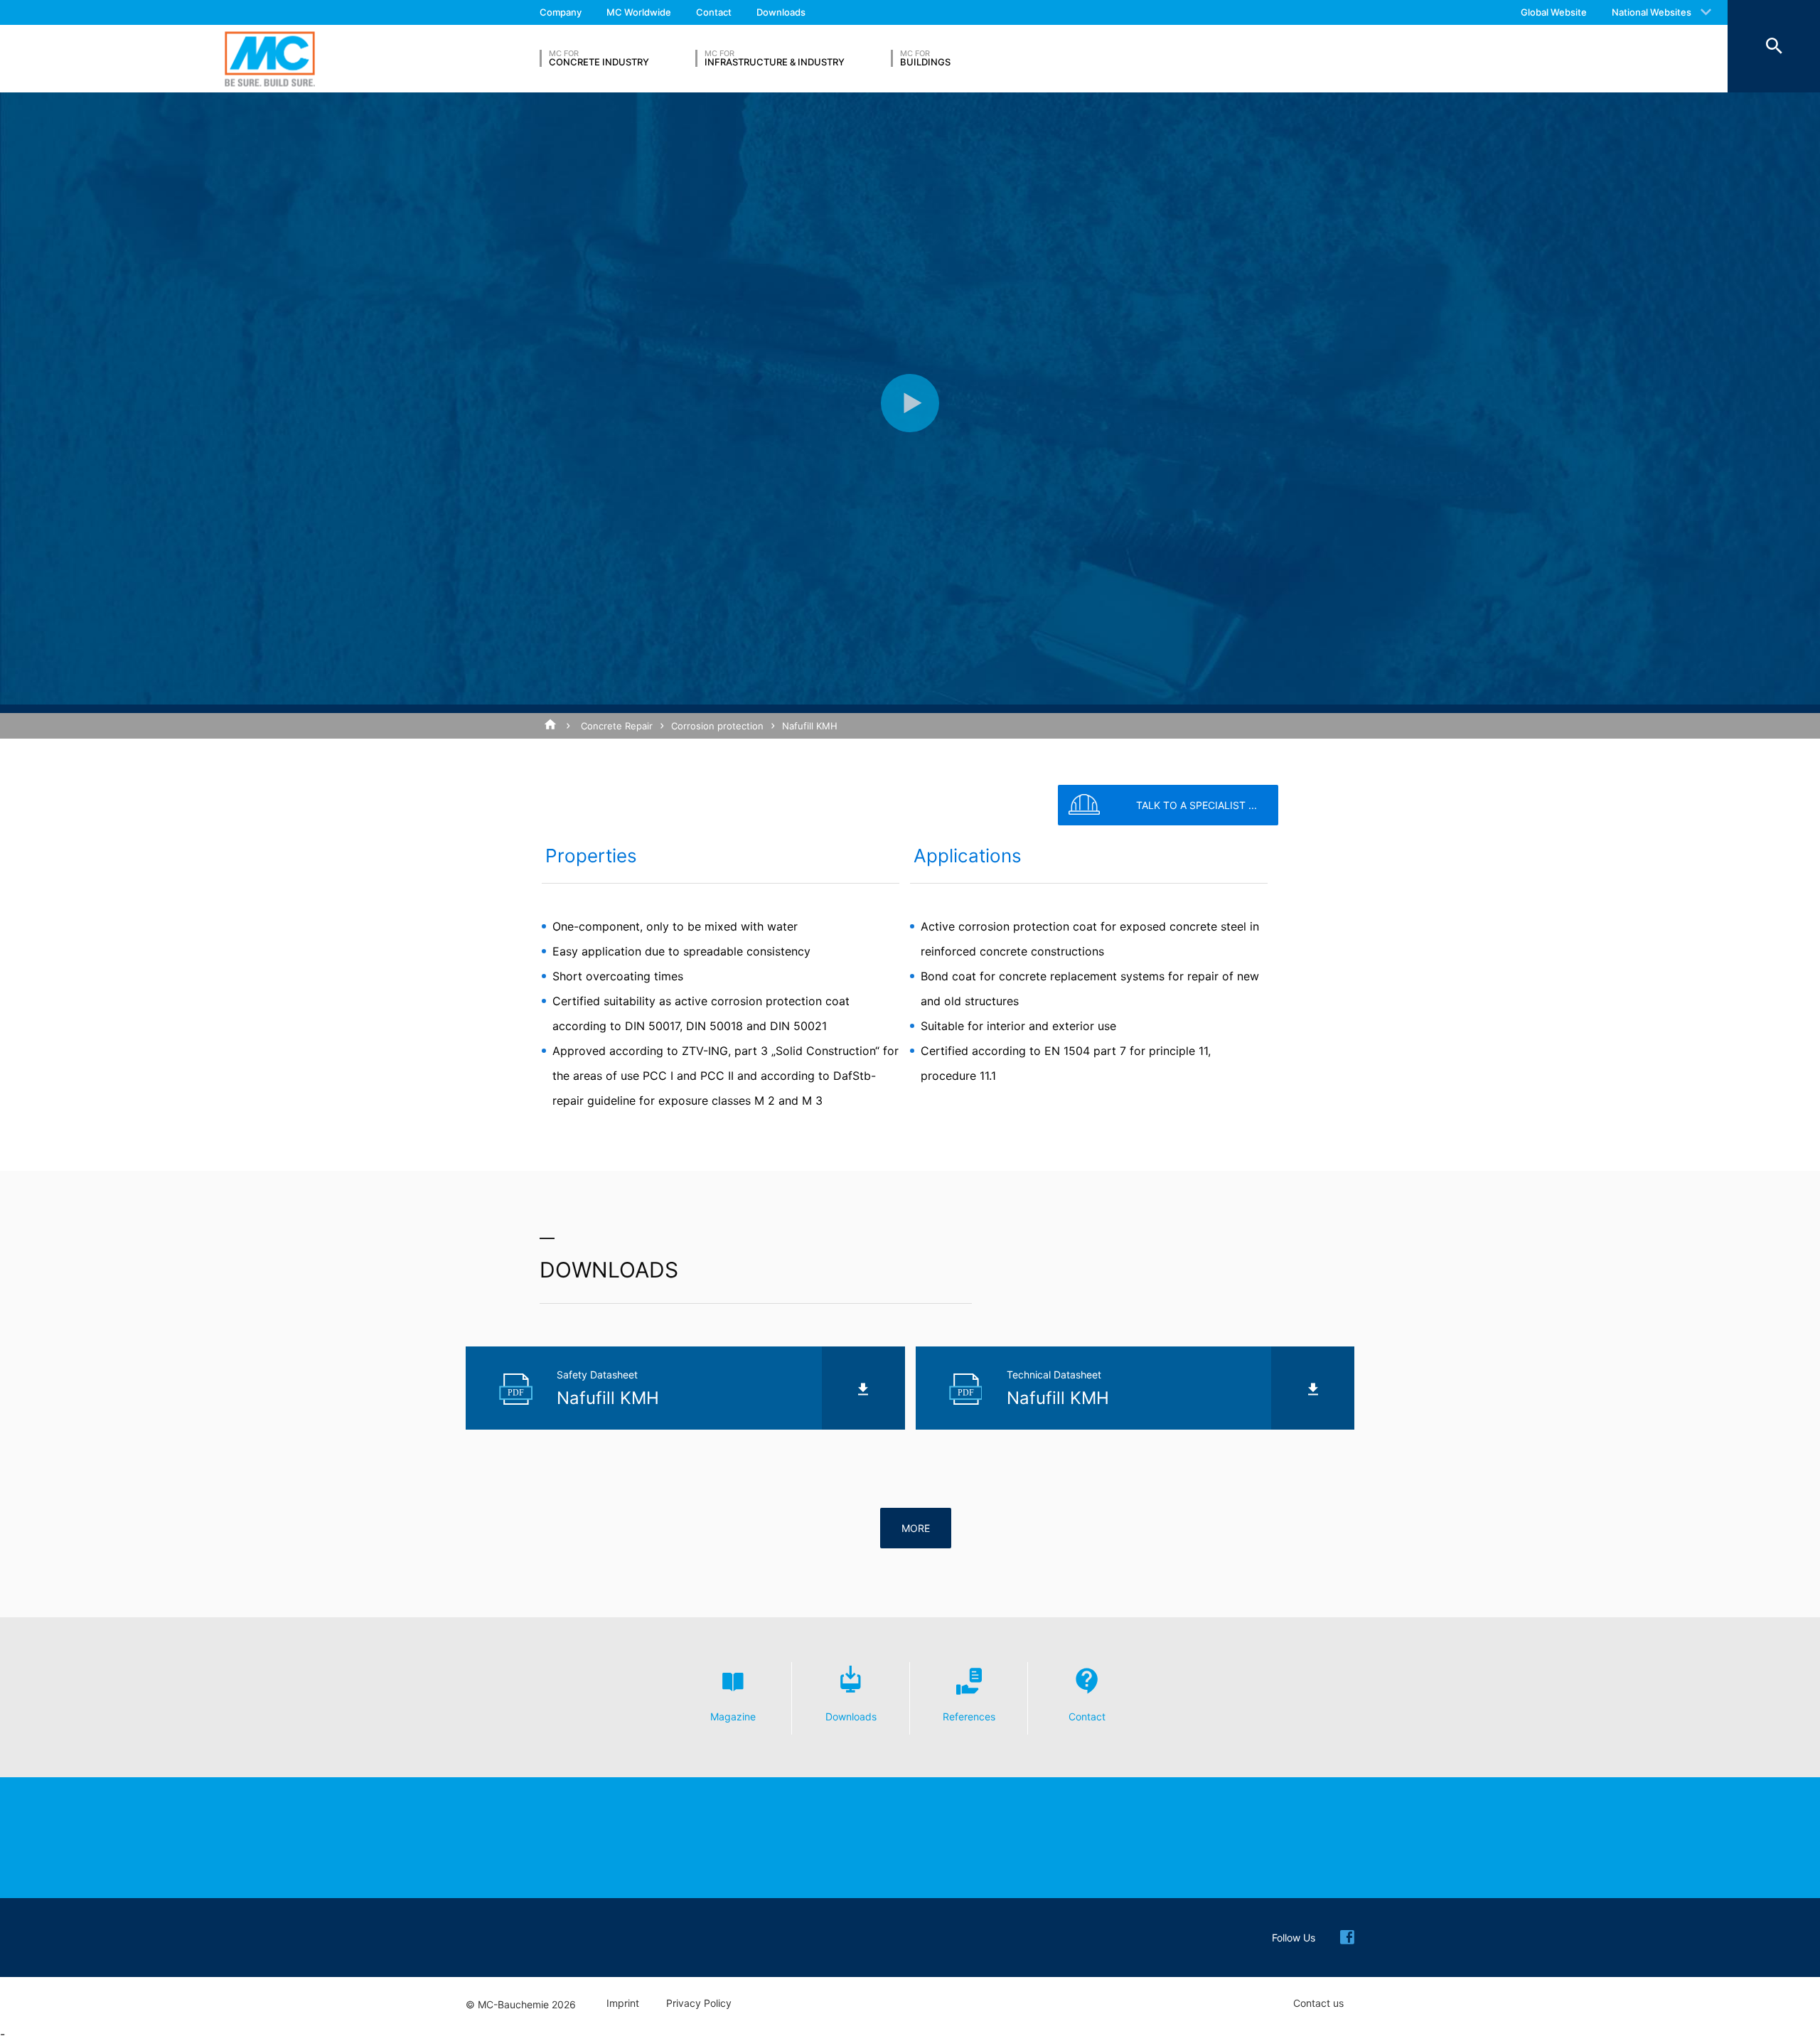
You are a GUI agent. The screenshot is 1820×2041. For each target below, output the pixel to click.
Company (561, 12)
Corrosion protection (717, 726)
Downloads (781, 12)
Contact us (1318, 2003)
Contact (714, 12)
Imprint (623, 2003)
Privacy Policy (699, 2003)
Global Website (1554, 12)
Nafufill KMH (810, 726)
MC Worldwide (639, 12)
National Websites (1652, 12)
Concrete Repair (617, 726)
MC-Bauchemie (270, 59)
